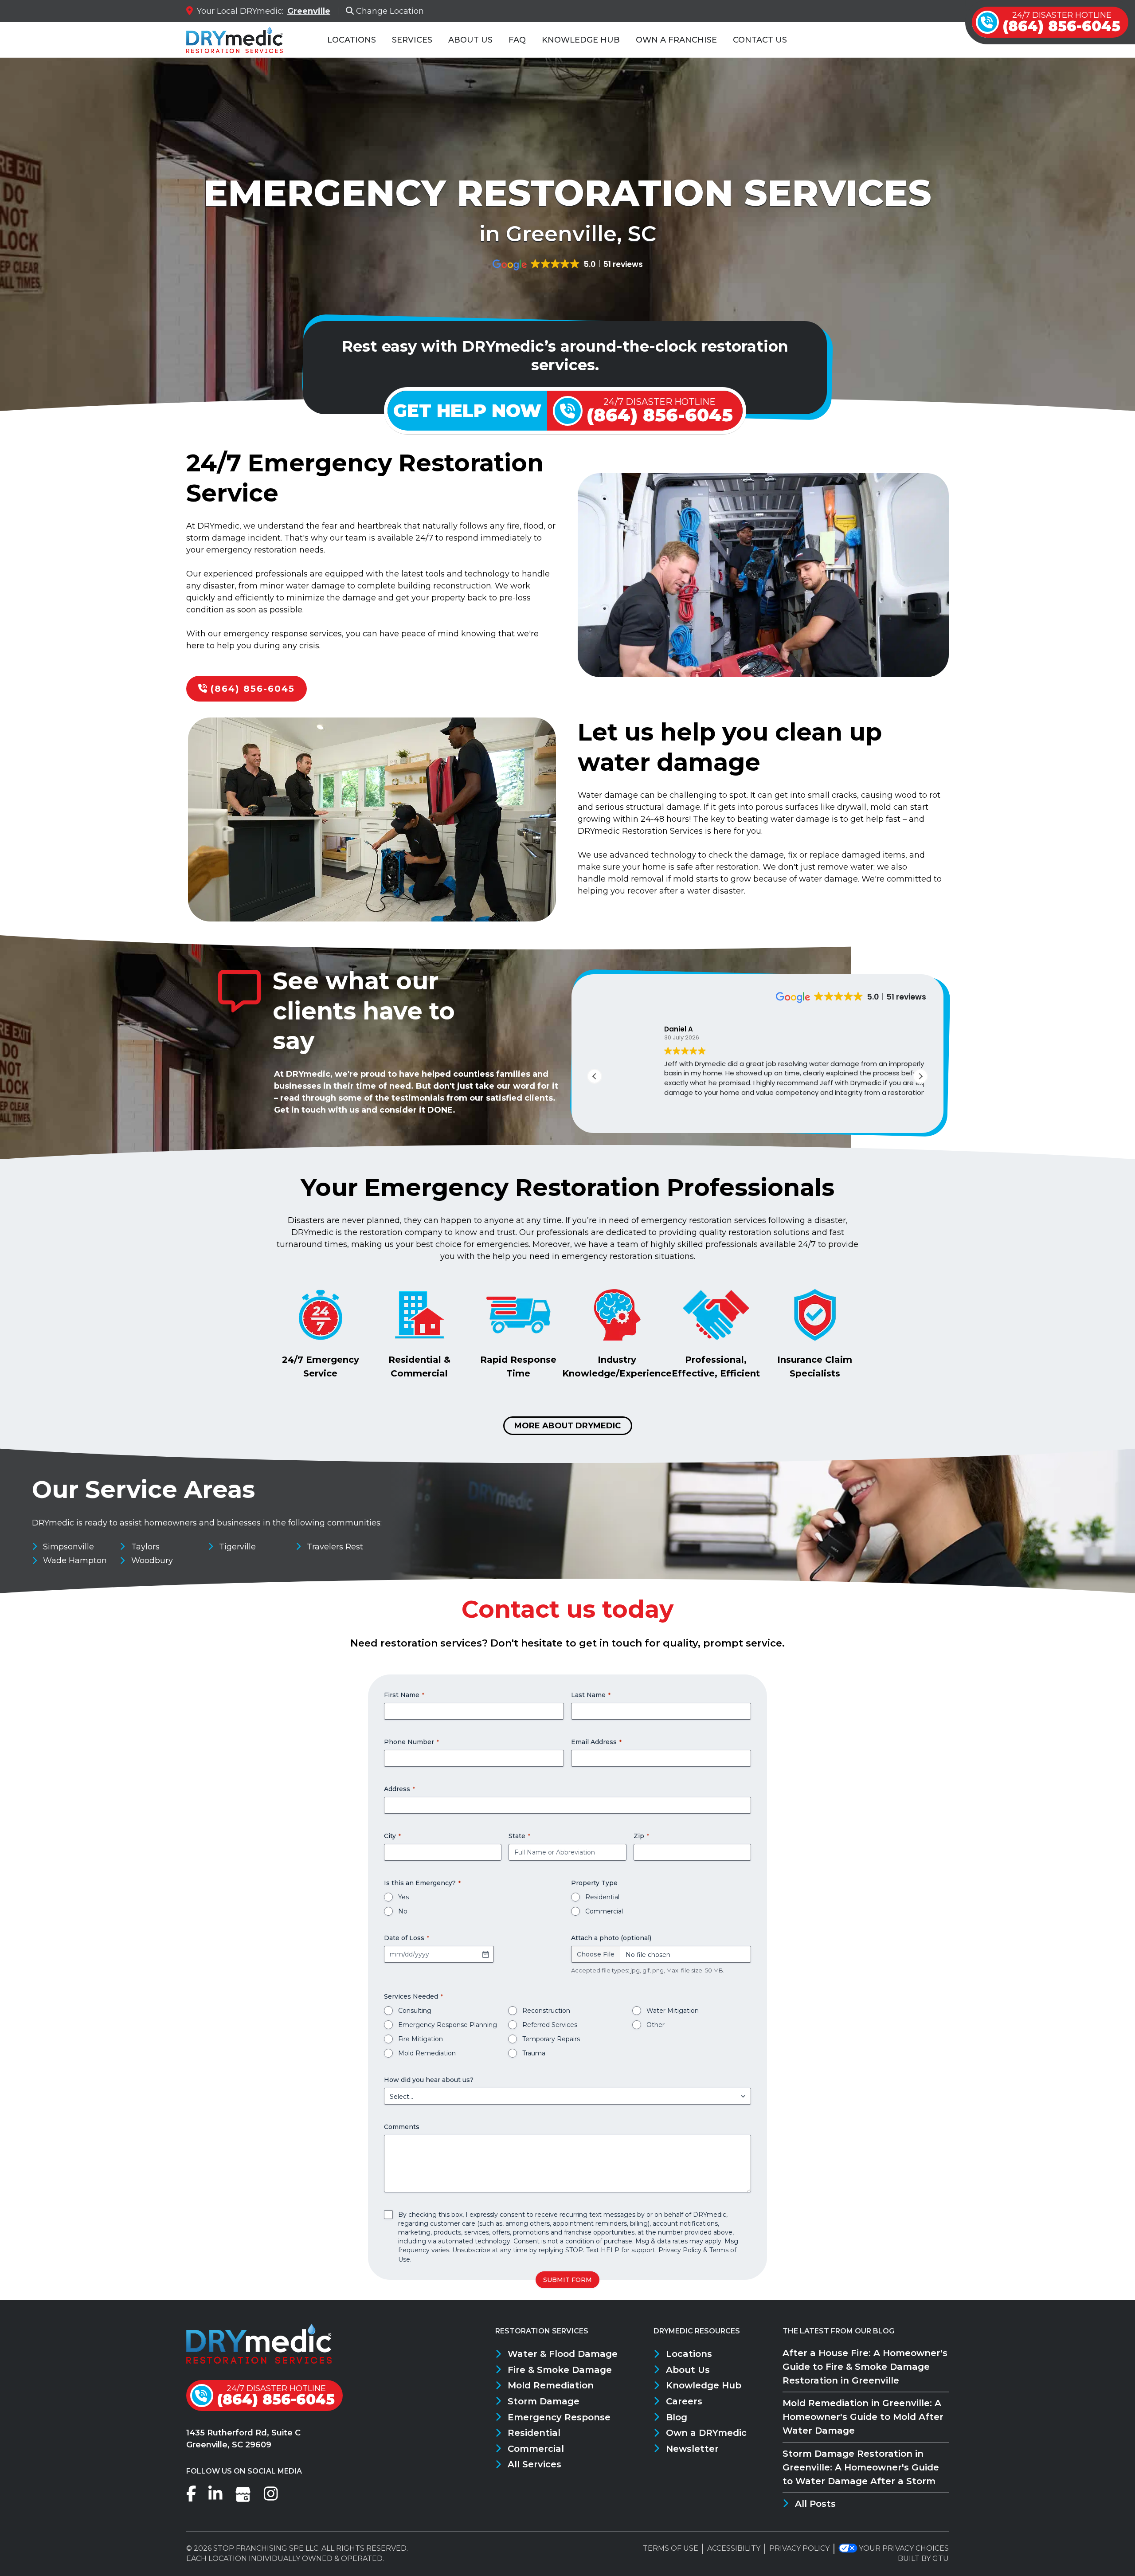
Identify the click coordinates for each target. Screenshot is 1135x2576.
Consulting (415, 2011)
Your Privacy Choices (904, 2548)
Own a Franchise (676, 40)
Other (656, 2025)
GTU (941, 2558)
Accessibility (734, 2548)
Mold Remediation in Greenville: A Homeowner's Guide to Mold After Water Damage (863, 2417)
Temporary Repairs (551, 2039)
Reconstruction (546, 2011)
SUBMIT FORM (567, 2280)
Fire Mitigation (421, 2039)
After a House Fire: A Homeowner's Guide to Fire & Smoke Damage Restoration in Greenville (865, 2367)
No (403, 1911)
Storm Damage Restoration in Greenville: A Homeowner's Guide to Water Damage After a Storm (861, 2467)
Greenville (309, 11)
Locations (352, 40)
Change (390, 11)
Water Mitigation (673, 2011)
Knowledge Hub (581, 40)
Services (412, 40)
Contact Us (760, 40)
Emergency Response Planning (448, 2025)
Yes (403, 1897)
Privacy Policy (680, 2250)
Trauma (534, 2053)
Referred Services (550, 2025)
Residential (602, 1897)
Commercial (604, 1911)
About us (470, 40)
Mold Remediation (427, 2053)
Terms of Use (671, 2548)
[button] (920, 1076)
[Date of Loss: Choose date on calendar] (485, 1954)
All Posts (815, 2504)
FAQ (517, 40)
